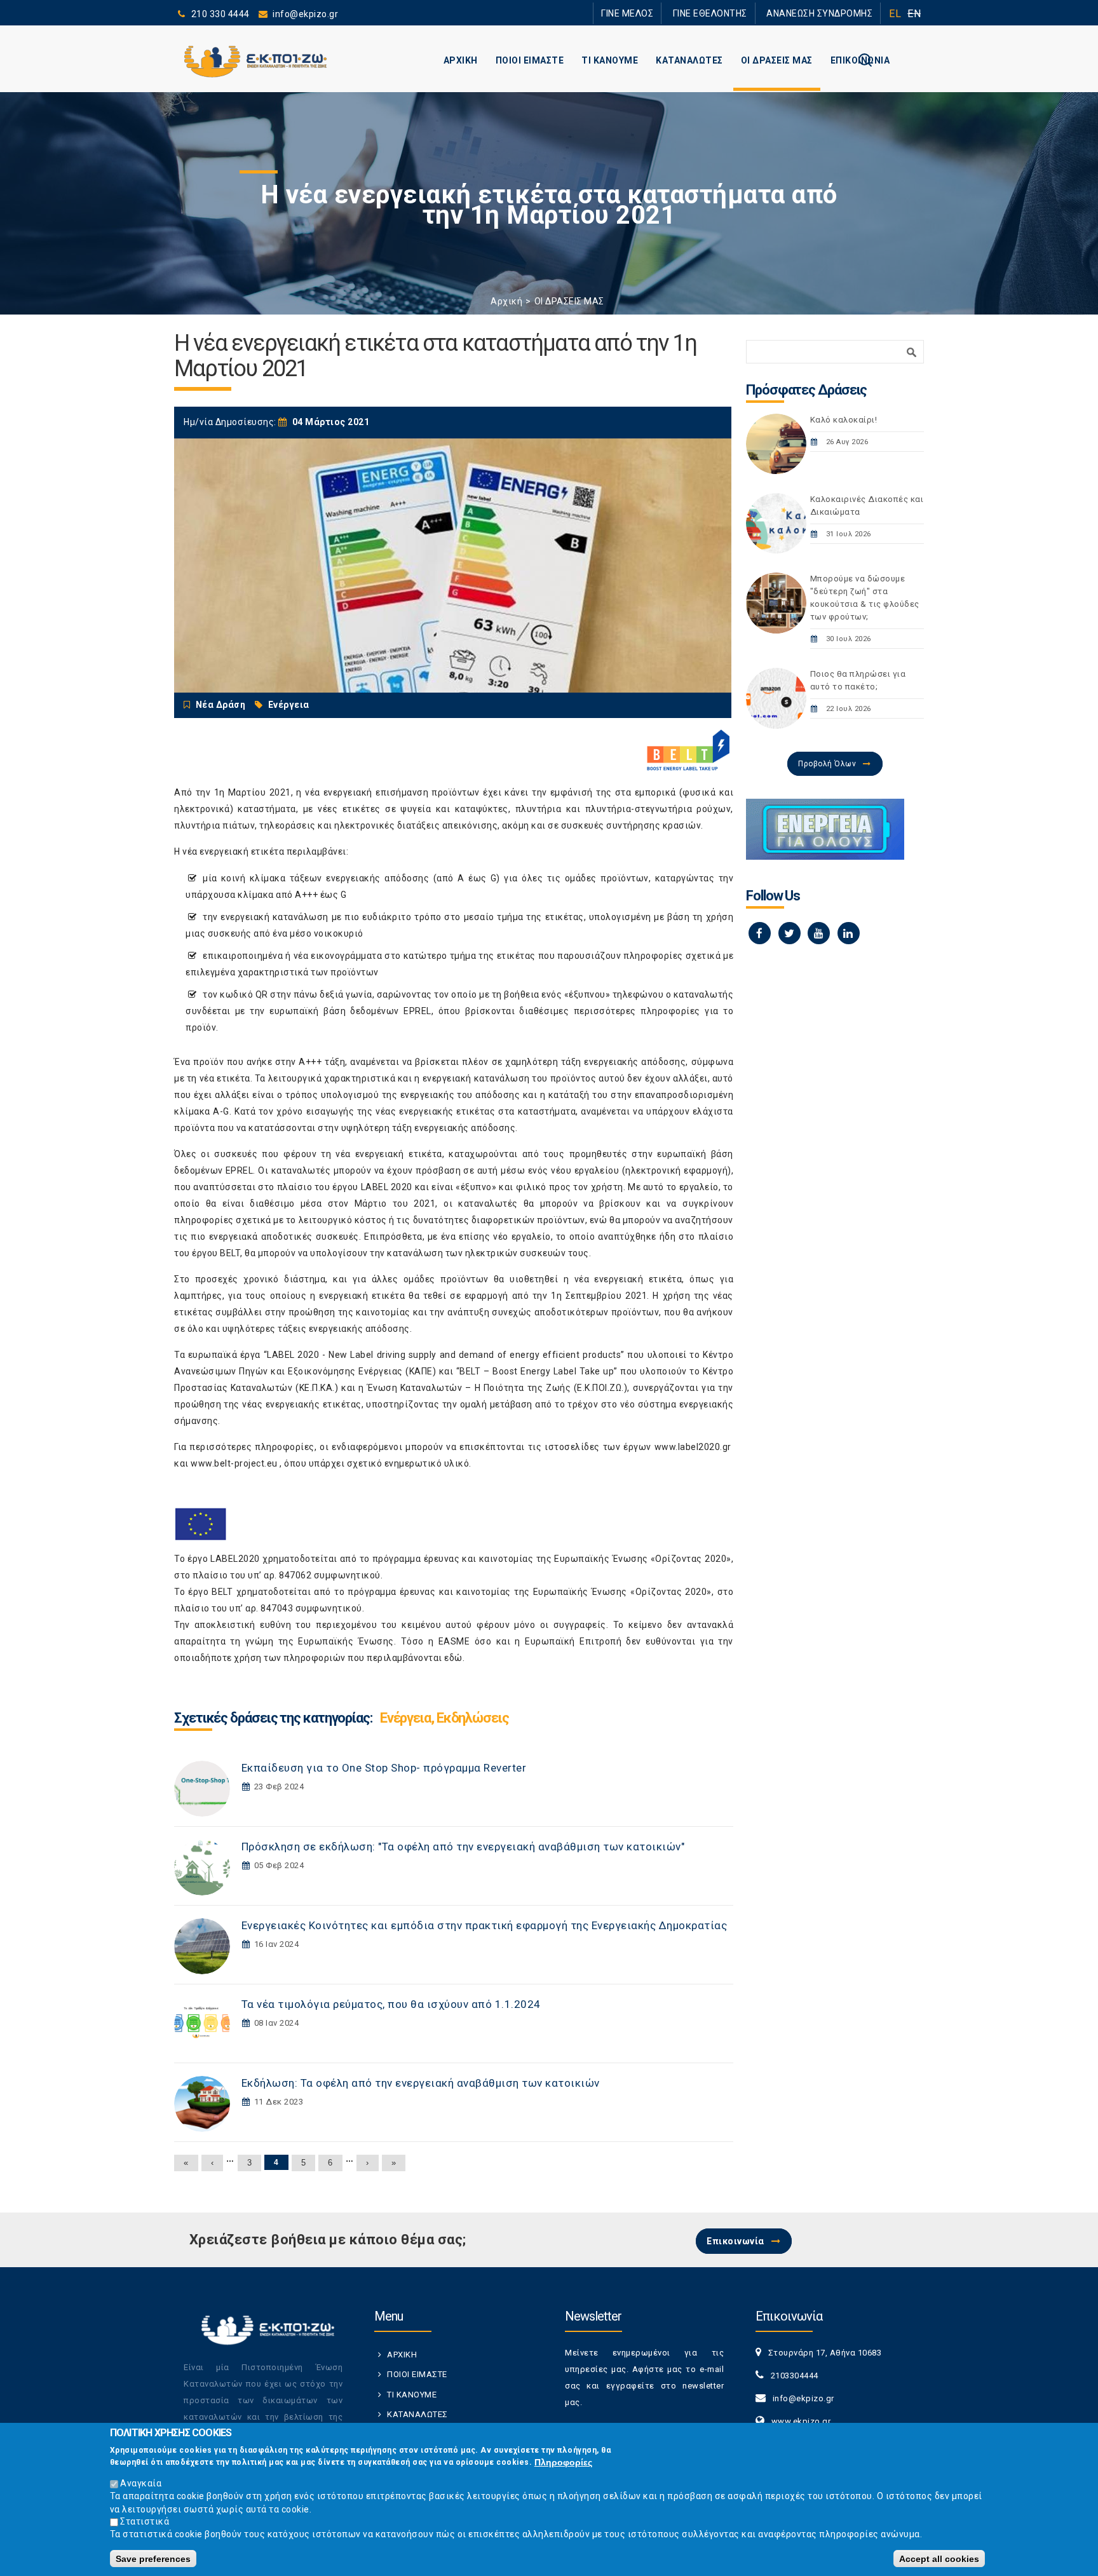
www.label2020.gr (693, 1447)
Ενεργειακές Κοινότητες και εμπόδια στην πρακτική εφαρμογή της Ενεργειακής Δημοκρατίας (485, 1925)
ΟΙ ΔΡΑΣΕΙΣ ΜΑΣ (777, 60)
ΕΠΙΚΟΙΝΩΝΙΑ (860, 60)
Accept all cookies (939, 2558)
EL (895, 14)
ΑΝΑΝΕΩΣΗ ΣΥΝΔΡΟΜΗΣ (827, 13)
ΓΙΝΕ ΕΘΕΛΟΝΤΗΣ (733, 13)
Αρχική (506, 301)
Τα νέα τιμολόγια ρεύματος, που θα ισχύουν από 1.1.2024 (391, 2004)
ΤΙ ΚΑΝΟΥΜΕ (610, 60)
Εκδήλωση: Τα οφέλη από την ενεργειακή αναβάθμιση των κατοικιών (421, 2083)
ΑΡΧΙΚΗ (461, 60)
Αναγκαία (141, 2483)
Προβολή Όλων (827, 764)
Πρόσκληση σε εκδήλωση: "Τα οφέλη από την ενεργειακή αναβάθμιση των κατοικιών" (463, 1847)
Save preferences (153, 2558)
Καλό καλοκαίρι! (844, 420)
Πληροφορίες (563, 2462)
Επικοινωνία (735, 2241)
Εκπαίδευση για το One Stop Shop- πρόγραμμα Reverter (384, 1768)
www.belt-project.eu (234, 1463)
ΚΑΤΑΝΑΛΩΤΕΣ (689, 60)
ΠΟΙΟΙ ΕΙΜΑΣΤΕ (530, 60)
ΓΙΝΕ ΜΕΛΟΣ (663, 13)
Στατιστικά (145, 2521)
